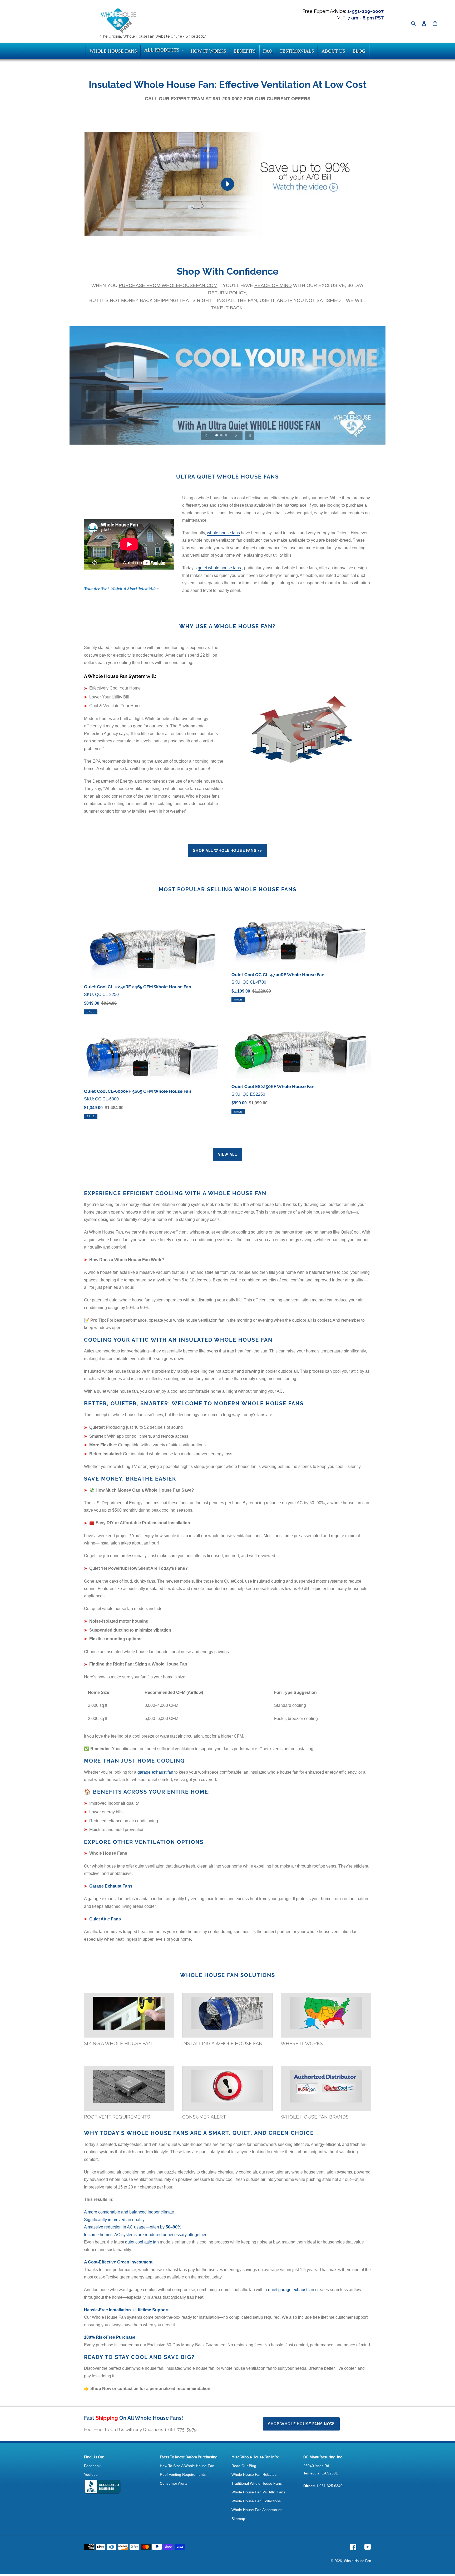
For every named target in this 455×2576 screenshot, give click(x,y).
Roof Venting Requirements (183, 2474)
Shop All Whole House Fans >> (227, 851)
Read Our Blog (244, 2466)
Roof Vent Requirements (117, 2117)
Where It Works (302, 2043)
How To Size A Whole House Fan (187, 2466)
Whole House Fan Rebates (254, 2474)
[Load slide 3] (226, 436)
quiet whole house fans (219, 568)
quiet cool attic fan (142, 2242)
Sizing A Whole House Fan (118, 2043)
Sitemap (238, 2519)
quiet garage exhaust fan (291, 2290)
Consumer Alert (204, 2117)
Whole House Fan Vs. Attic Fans (258, 2492)
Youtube (91, 2474)
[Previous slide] (206, 435)
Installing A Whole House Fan (222, 2043)
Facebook (92, 2466)
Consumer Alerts (174, 2483)
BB (102, 2487)
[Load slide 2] (222, 436)
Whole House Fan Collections (256, 2501)
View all (228, 1154)
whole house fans (223, 533)
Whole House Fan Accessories (257, 2510)
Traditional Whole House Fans (257, 2483)
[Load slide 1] (217, 436)
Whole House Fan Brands (315, 2117)
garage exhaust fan (155, 1772)
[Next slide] (236, 435)
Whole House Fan (357, 2561)
